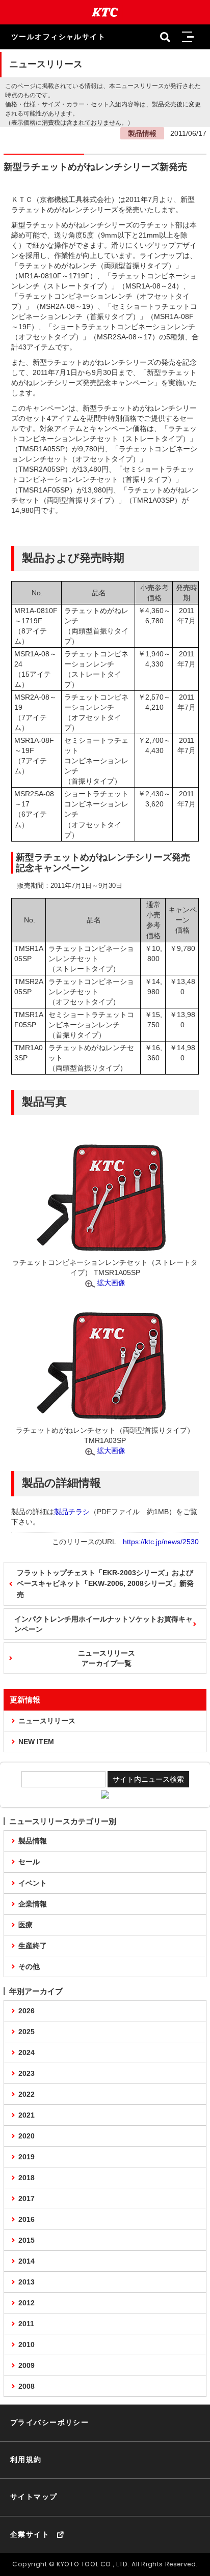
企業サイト (30, 2534)
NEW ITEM (36, 1742)
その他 (29, 1966)
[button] (188, 37)
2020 (27, 2136)
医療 (25, 1925)
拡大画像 (111, 1283)
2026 (27, 2011)
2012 (27, 2303)
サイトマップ (34, 2497)
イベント (33, 1883)
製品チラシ (72, 1512)
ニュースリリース (47, 1721)
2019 (27, 2157)
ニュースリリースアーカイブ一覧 (107, 1658)
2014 (27, 2261)
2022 (27, 2094)
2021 (27, 2115)
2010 (27, 2345)
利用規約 (26, 2459)
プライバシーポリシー (49, 2422)
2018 (27, 2178)
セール (29, 1862)
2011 (26, 2324)
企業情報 (33, 1904)
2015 (27, 2240)
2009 (27, 2365)
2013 (27, 2282)
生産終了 (33, 1946)
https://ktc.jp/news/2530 (161, 1542)
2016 (27, 2219)
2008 (27, 2386)
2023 (27, 2073)
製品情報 (33, 1841)
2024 (27, 2052)
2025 (27, 2032)
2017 (27, 2198)
